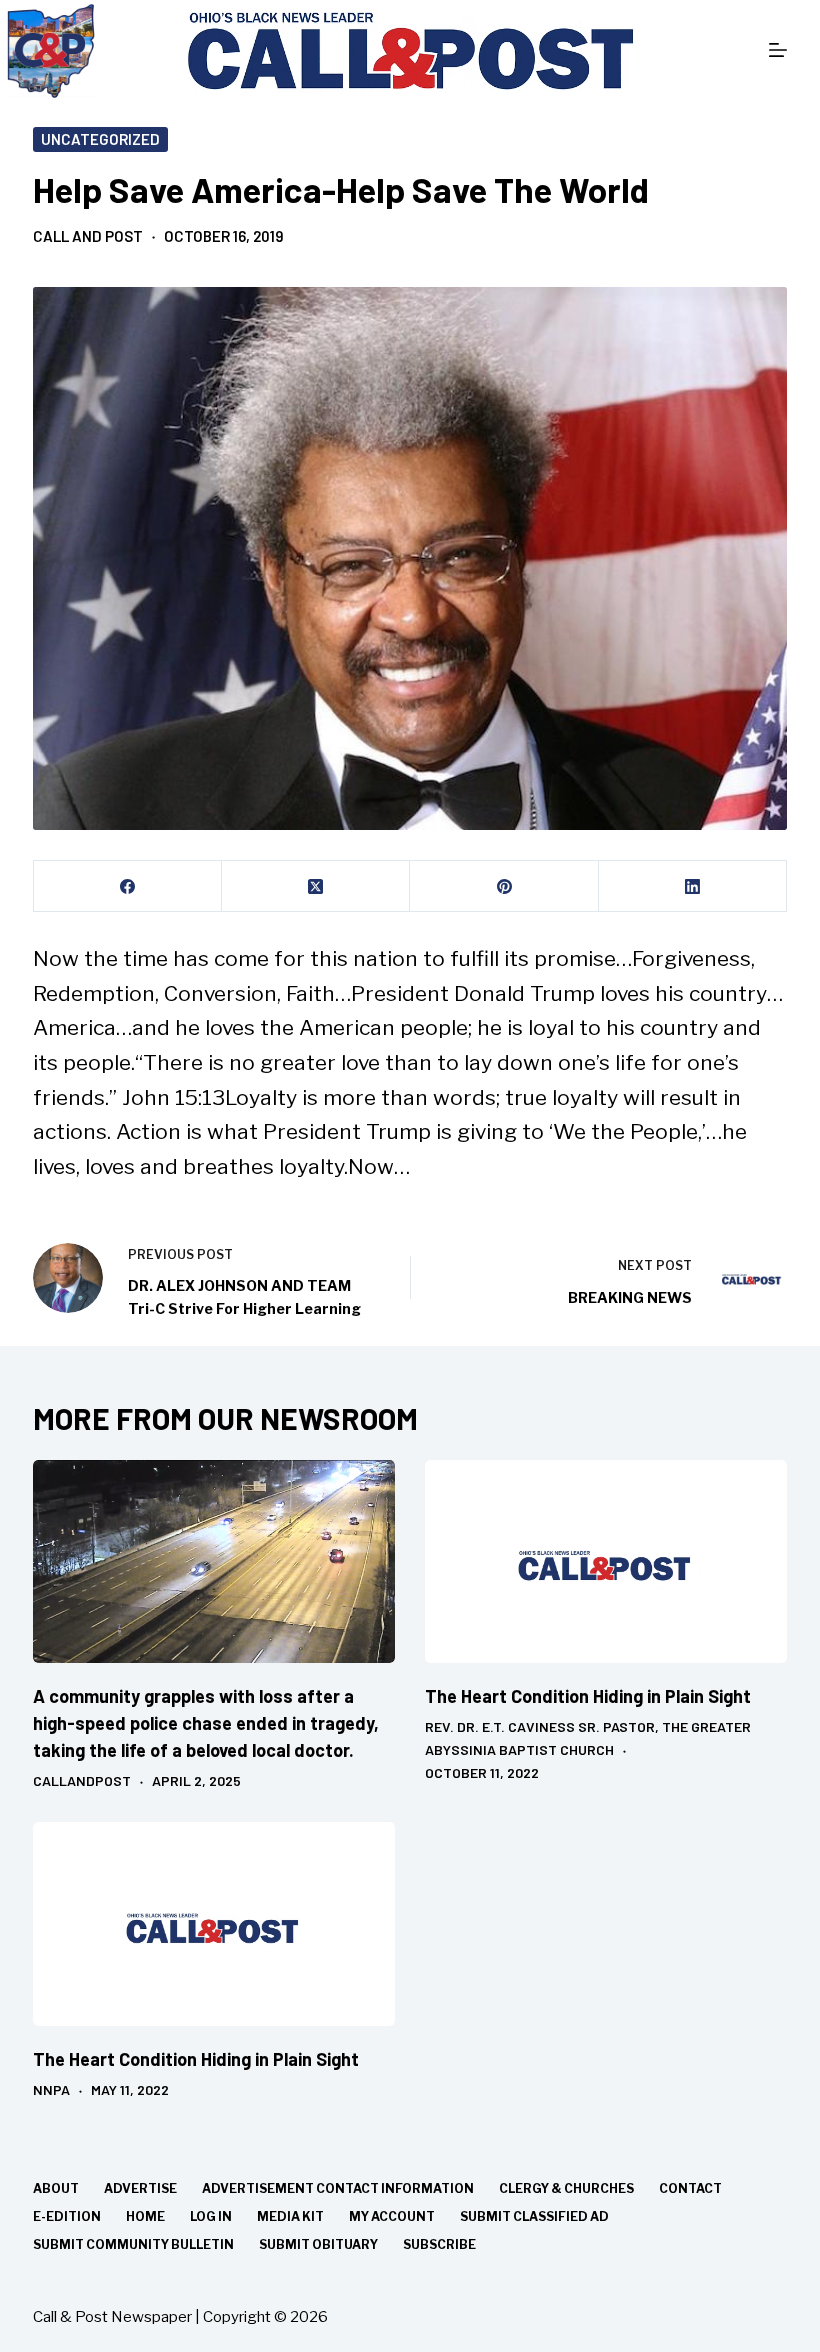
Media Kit (290, 2216)
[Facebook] (128, 886)
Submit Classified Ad (534, 2216)
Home (145, 2216)
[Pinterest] (504, 886)
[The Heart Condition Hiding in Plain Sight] (606, 1562)
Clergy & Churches (566, 2188)
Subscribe (439, 2244)
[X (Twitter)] (316, 886)
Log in (211, 2216)
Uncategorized (100, 139)
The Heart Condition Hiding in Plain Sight (588, 1696)
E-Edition (67, 2216)
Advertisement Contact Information (338, 2188)
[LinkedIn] (693, 886)
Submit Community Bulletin (133, 2244)
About (56, 2188)
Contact (690, 2188)
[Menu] (778, 50)
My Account (392, 2216)
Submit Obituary (318, 2244)
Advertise (140, 2188)
